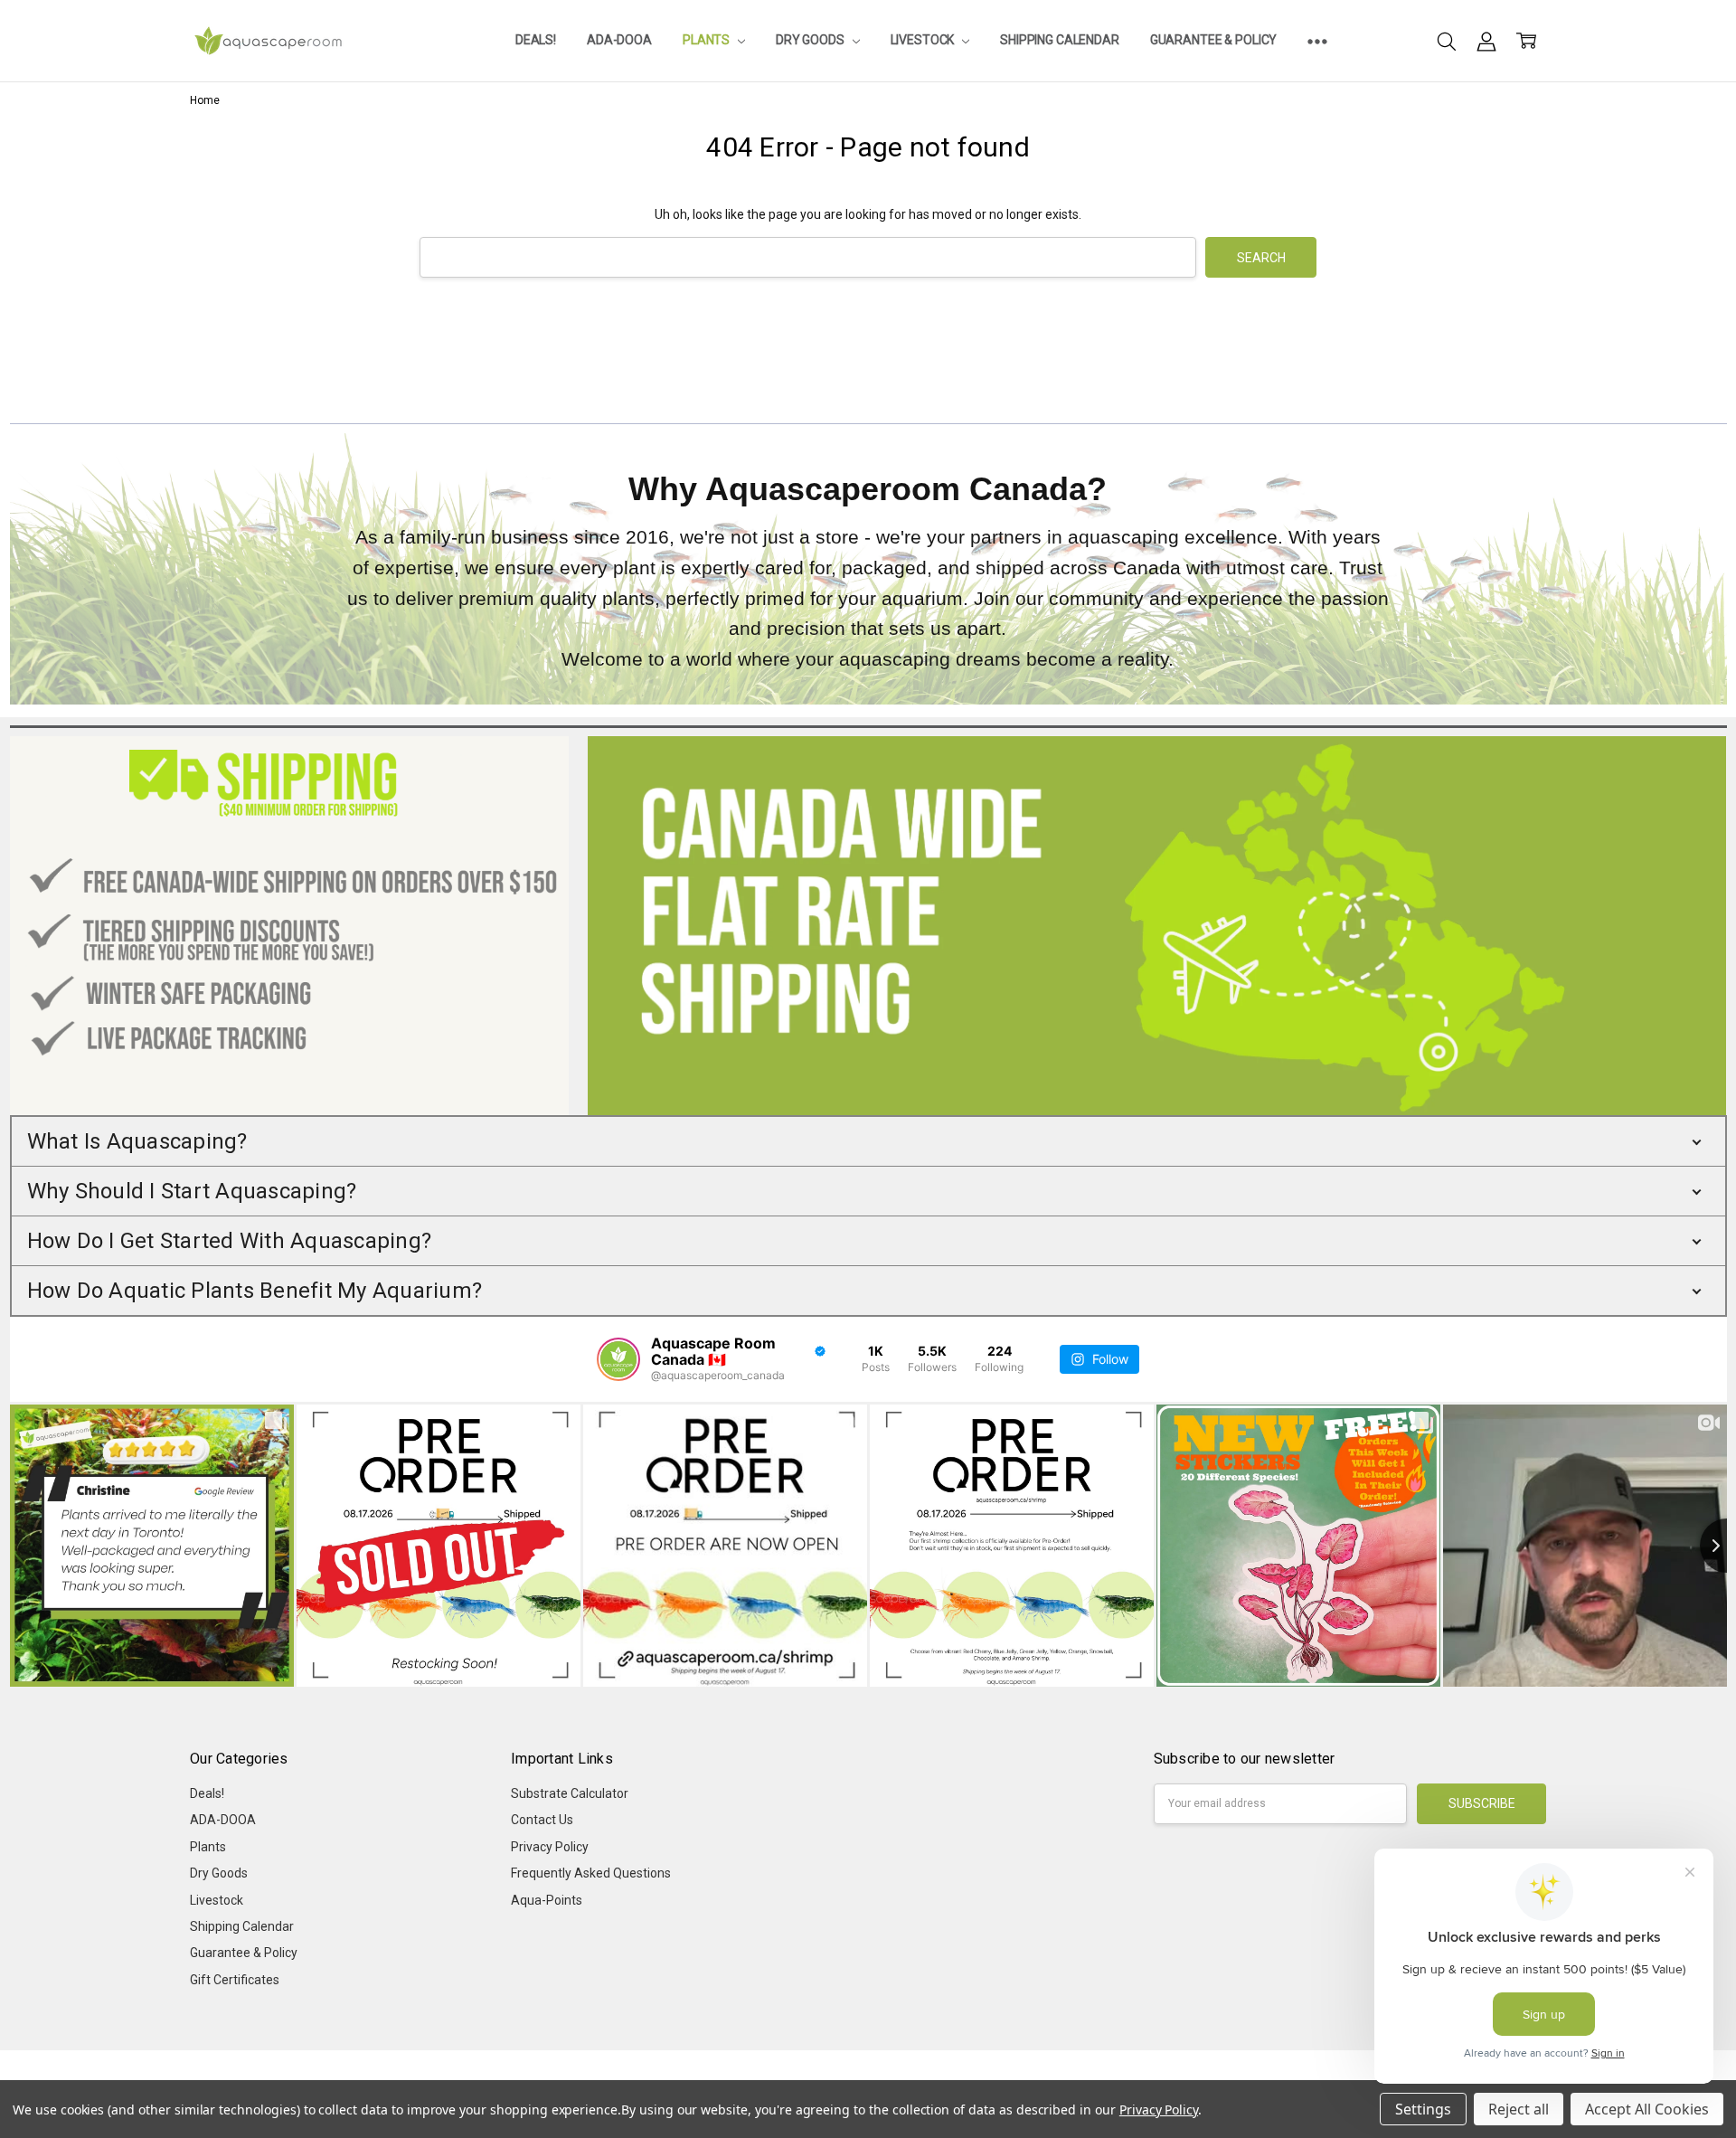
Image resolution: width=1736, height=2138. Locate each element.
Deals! (536, 40)
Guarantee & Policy (1213, 40)
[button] (868, 1141)
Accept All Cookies (1647, 2109)
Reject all (1519, 2109)
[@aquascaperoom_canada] (618, 1359)
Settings (1423, 2109)
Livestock (924, 40)
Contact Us (542, 1820)
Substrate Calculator (570, 1793)
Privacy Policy (550, 1847)
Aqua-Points (547, 1900)
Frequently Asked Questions (591, 1873)
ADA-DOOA (619, 40)
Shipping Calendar (1060, 40)
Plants (708, 40)
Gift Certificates (235, 1980)
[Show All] (1317, 41)
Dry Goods (811, 40)
